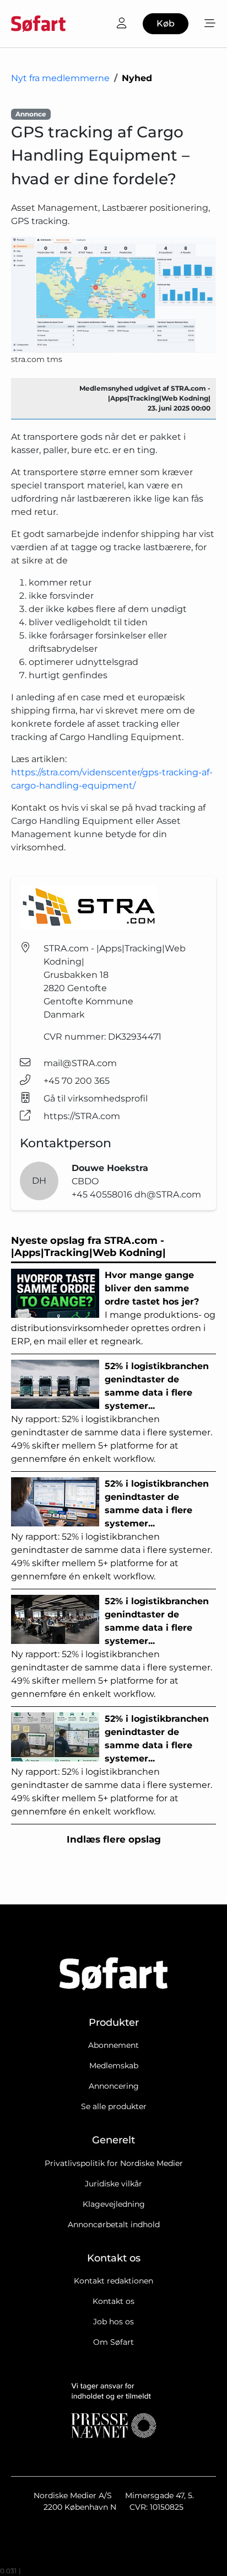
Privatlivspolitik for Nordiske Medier (114, 2163)
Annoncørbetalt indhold (114, 2224)
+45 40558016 (103, 1194)
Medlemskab (114, 2066)
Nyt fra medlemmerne (60, 78)
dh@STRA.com (168, 1194)
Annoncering (114, 2086)
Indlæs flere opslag (114, 1839)
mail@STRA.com (80, 1063)
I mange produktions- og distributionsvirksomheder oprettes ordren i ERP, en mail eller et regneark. (113, 1308)
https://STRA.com (82, 1116)
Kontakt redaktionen (113, 2281)
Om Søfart (113, 2342)
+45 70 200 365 (77, 1081)
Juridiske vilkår (113, 2184)
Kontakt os (113, 2301)
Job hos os (113, 2322)
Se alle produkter (114, 2106)
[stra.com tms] (113, 295)
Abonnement (113, 2045)
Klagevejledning (114, 2204)
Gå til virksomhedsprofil (96, 1098)
